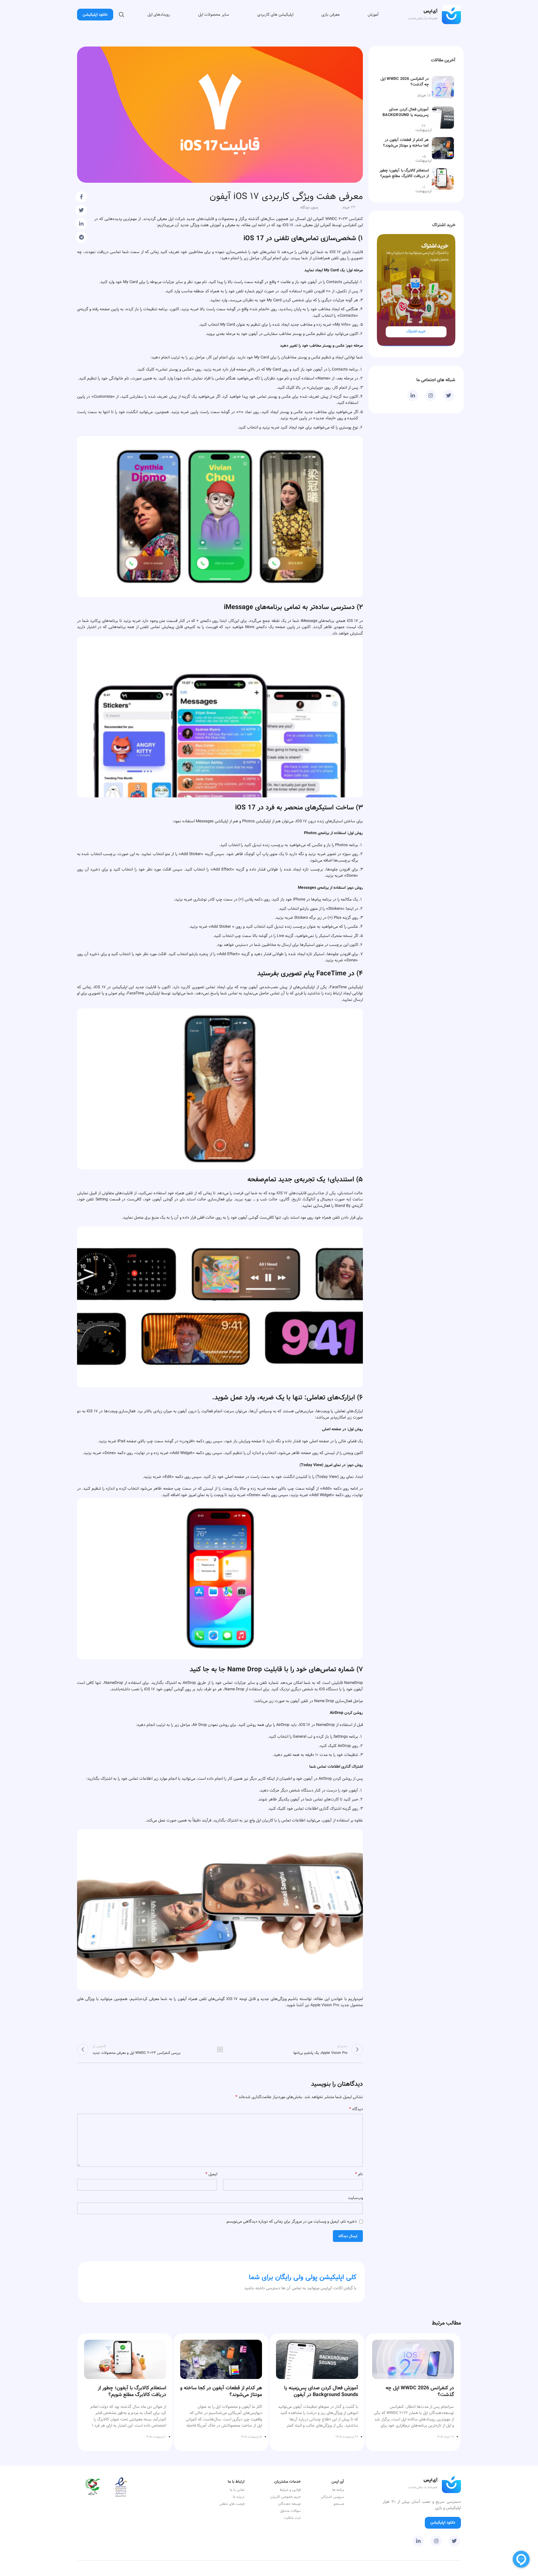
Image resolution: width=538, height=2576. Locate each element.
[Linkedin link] (81, 224)
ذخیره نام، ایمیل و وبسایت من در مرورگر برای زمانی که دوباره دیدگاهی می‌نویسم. (291, 2221)
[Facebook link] (81, 197)
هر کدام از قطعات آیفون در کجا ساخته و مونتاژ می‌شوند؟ (406, 143)
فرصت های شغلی (232, 2504)
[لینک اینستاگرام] (431, 395)
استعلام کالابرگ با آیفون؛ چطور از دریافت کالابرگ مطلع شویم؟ (404, 173)
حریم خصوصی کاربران (286, 2497)
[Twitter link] (81, 210)
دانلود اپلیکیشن (95, 15)
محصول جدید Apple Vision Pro (337, 2005)
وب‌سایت (355, 2198)
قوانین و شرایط (290, 2490)
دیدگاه (356, 2109)
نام (359, 2174)
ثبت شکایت (292, 2518)
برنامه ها (338, 2490)
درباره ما (239, 2497)
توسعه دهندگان (289, 2504)
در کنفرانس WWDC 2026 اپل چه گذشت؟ (405, 82)
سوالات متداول (290, 2511)
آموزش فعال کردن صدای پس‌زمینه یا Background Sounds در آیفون (406, 115)
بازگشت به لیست (220, 2049)
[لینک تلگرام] (81, 237)
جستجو (339, 2504)
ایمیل (211, 2174)
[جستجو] (122, 15)
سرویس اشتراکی (332, 2497)
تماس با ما (237, 2490)
